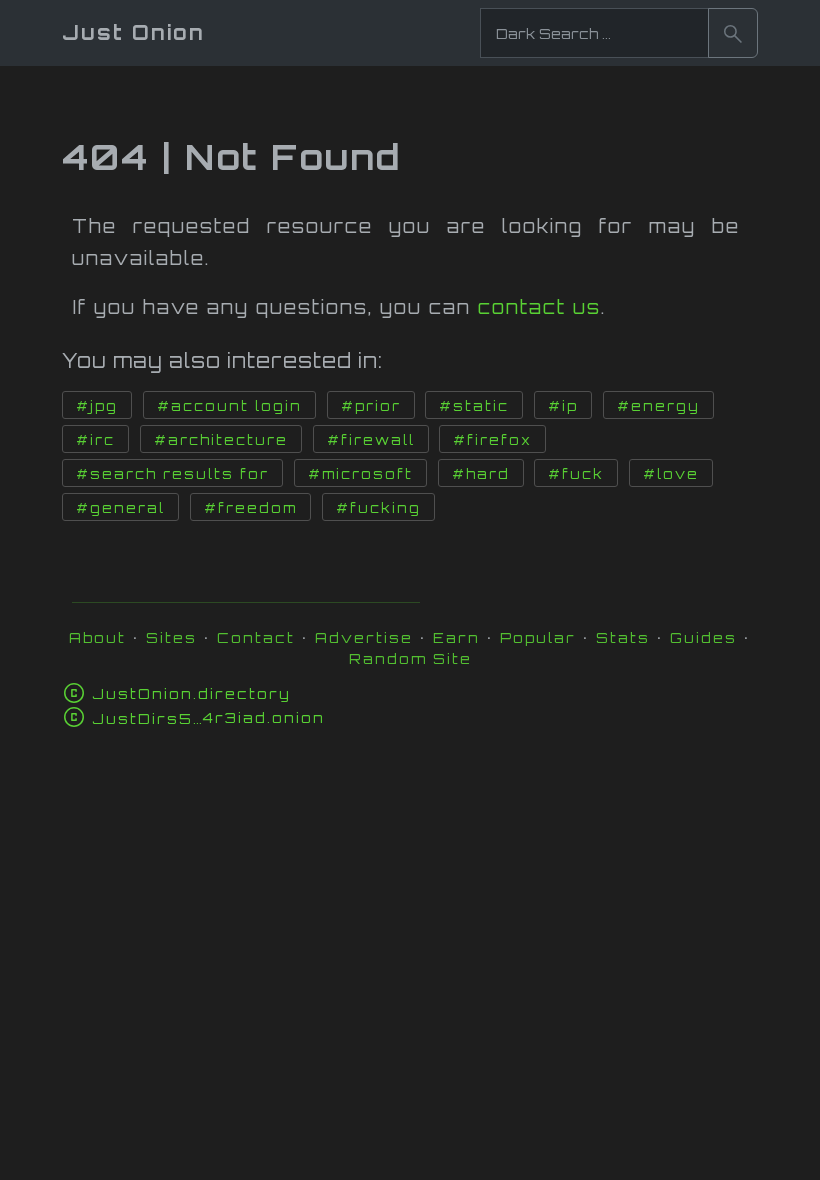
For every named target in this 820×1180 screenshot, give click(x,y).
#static (474, 406)
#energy (658, 406)
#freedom (250, 508)
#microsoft (360, 474)
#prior (371, 406)
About (97, 637)
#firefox (492, 440)
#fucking (378, 508)
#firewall (371, 440)
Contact (256, 637)
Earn (456, 637)
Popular (538, 637)
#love (671, 474)
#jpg (97, 406)
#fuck (576, 474)
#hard (481, 474)
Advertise (364, 637)
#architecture (221, 440)
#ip (563, 406)
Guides (703, 637)
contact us (539, 307)
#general (120, 508)
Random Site (410, 658)
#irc (95, 440)
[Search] (733, 33)
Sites (171, 637)
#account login (229, 406)
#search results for (172, 474)
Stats (623, 637)
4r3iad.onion (208, 717)
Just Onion (133, 32)
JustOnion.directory (191, 693)
